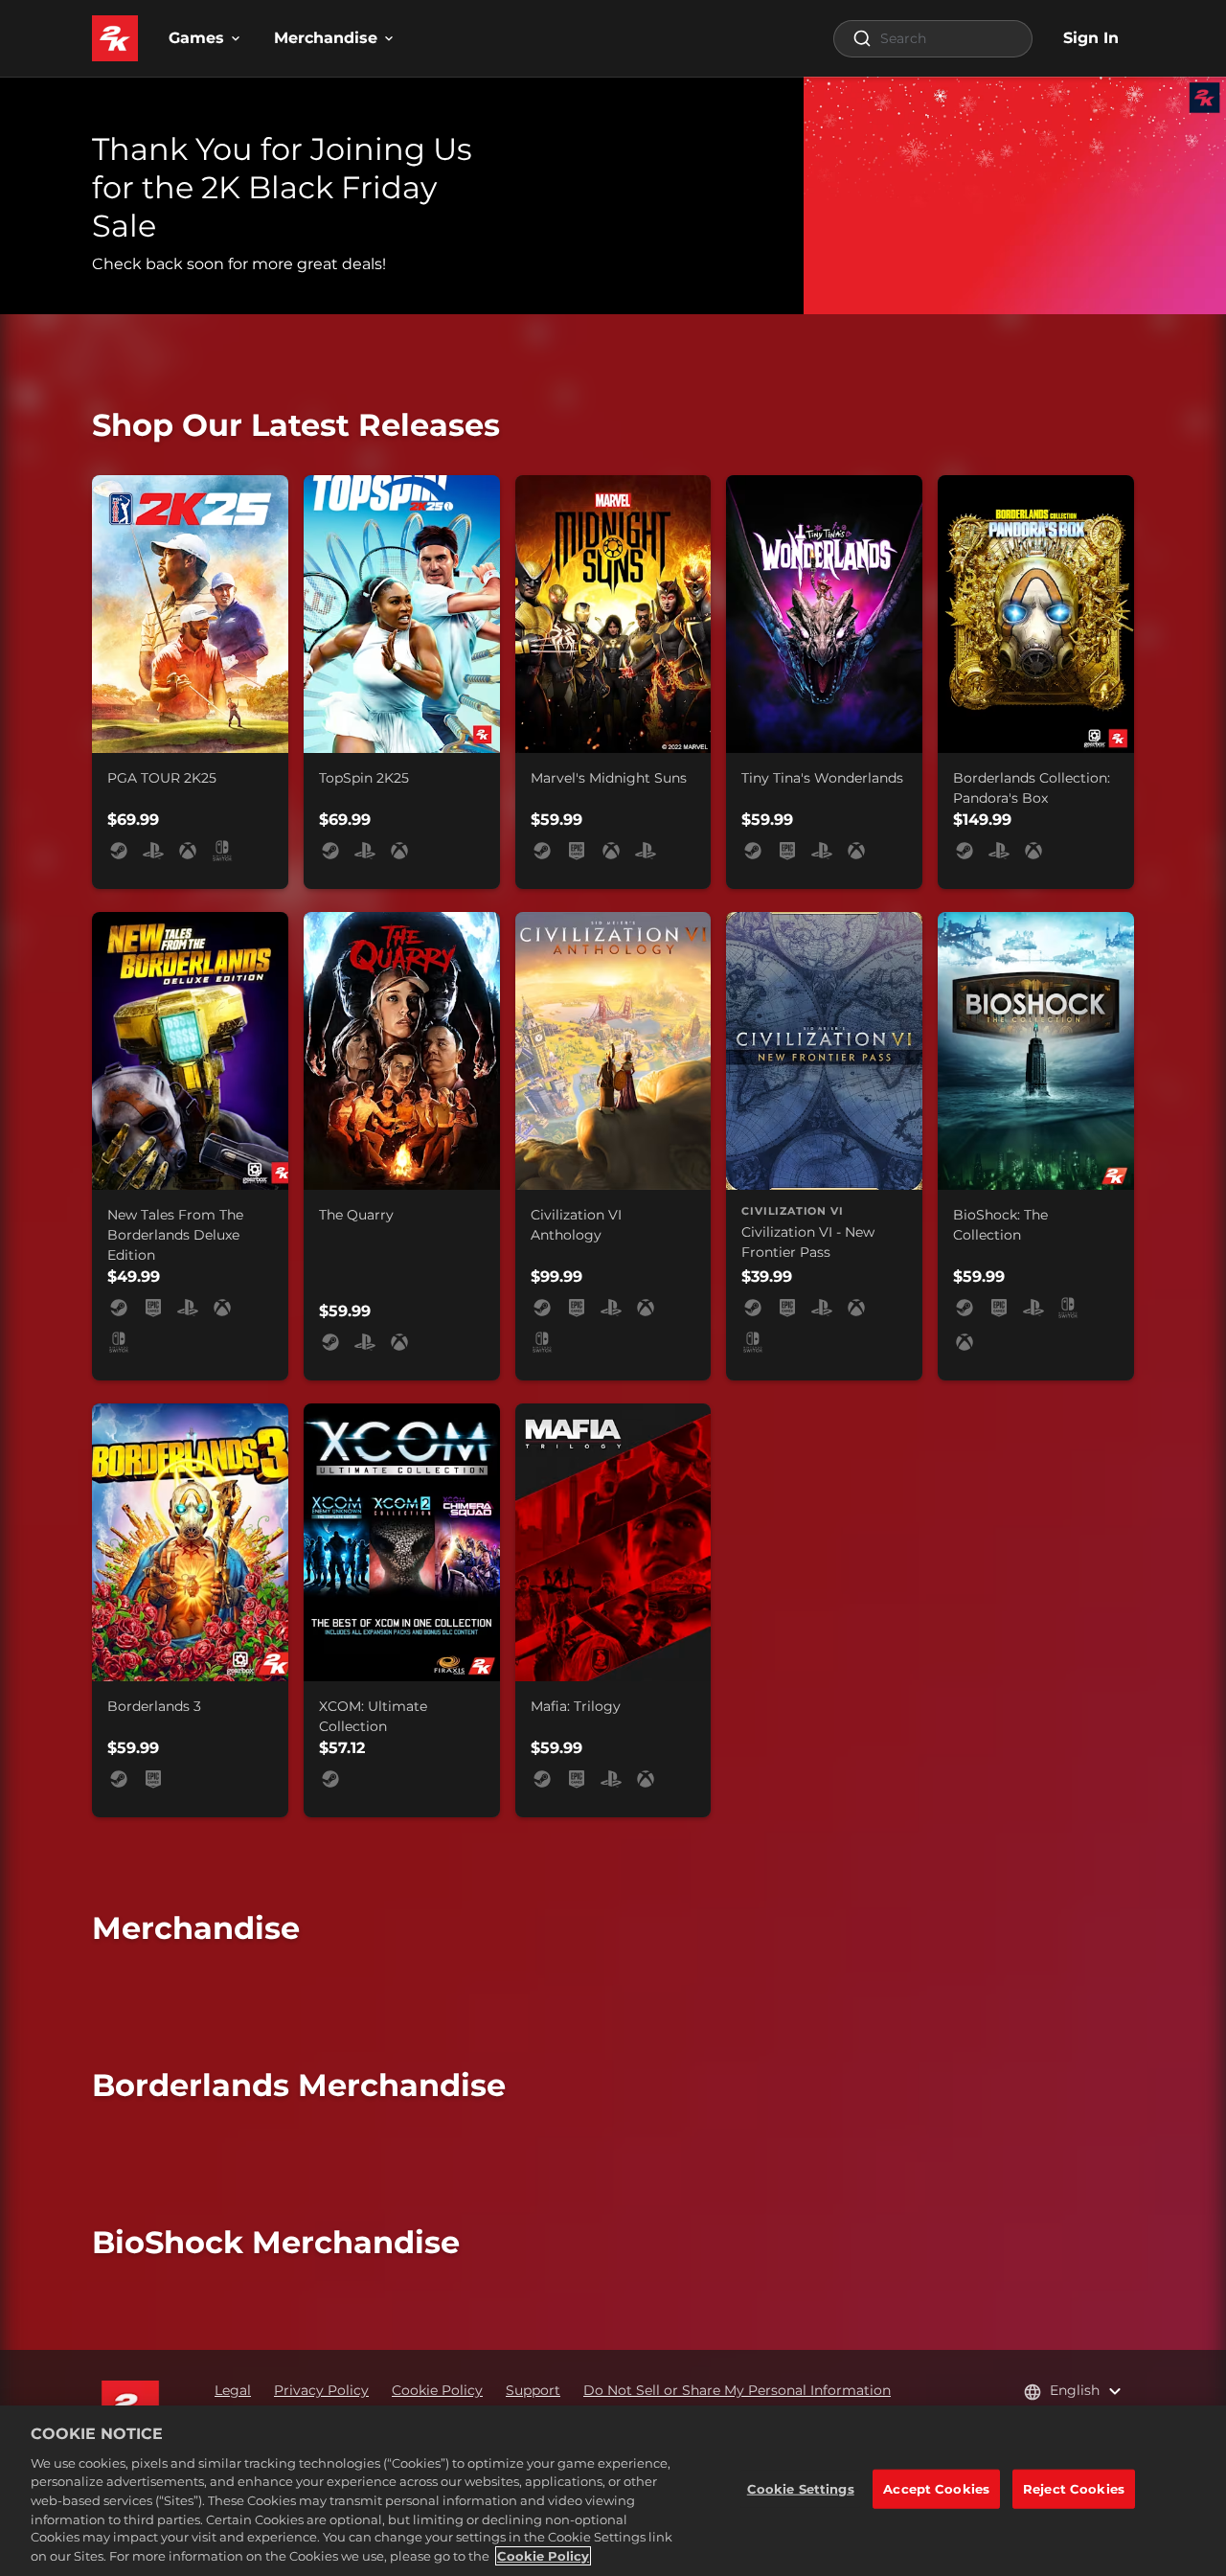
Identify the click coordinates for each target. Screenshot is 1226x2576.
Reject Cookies (1074, 2489)
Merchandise (326, 38)
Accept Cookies (936, 2489)
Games (196, 38)
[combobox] (933, 39)
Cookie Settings (801, 2489)
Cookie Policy (543, 2556)
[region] (613, 2491)
